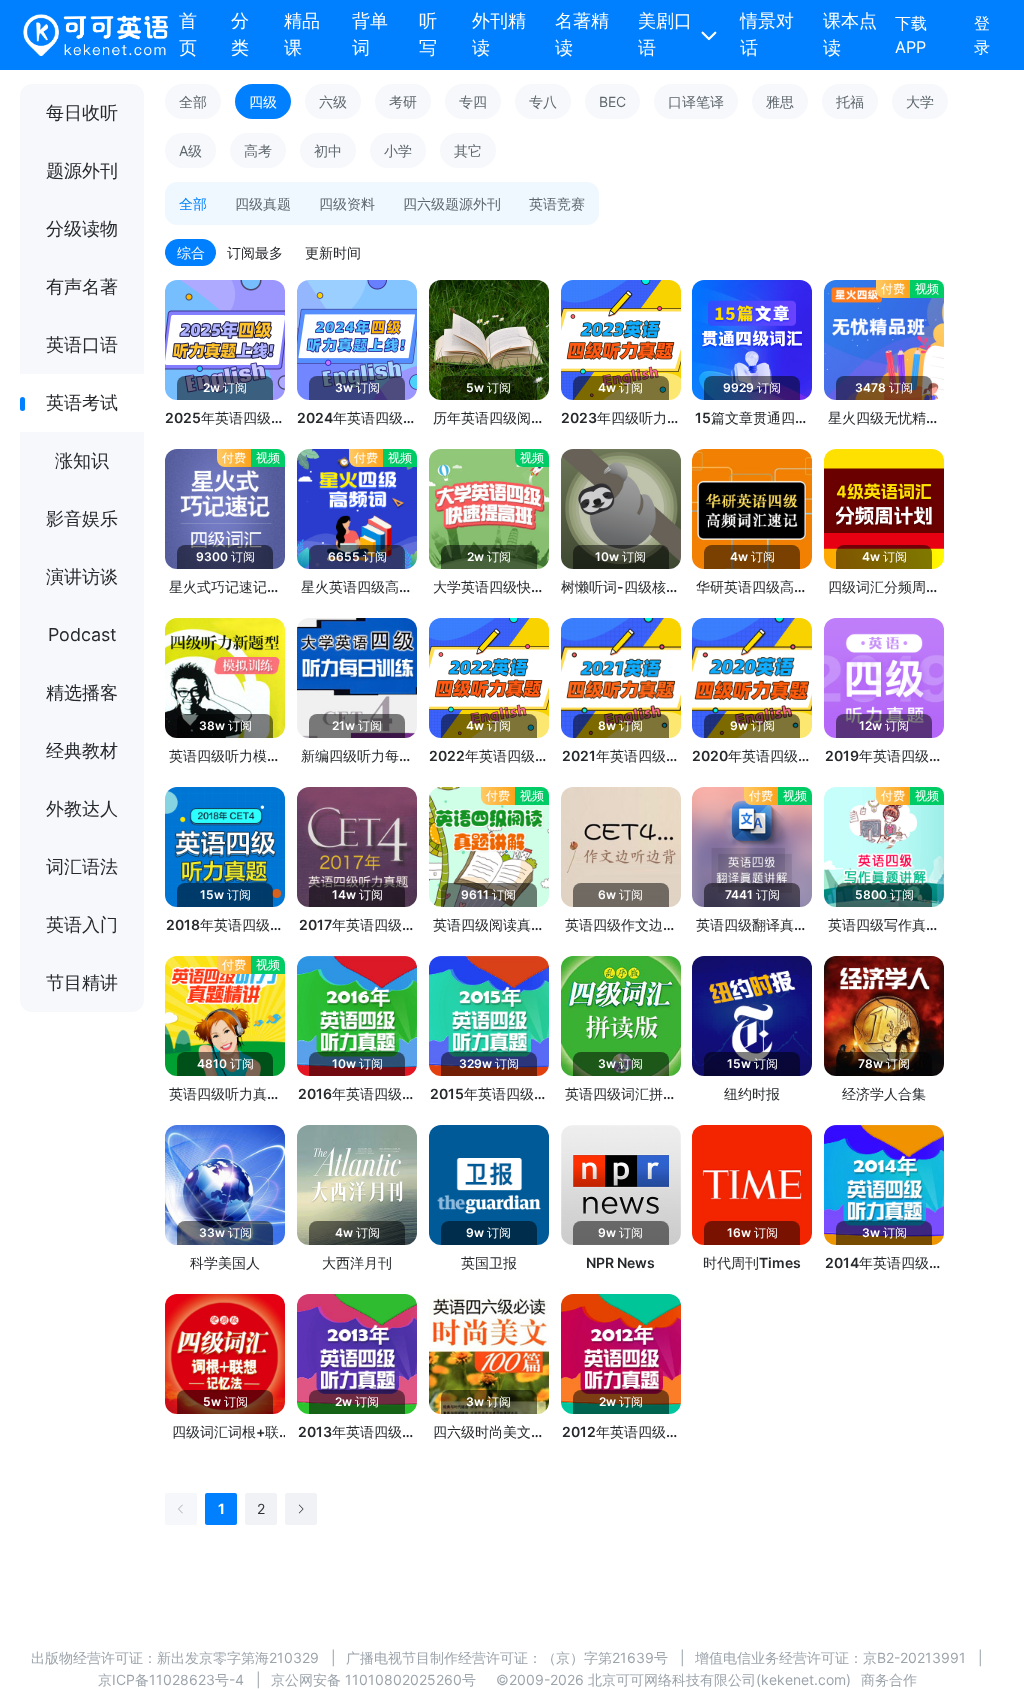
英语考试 (82, 402)
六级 (333, 101)
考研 (403, 101)
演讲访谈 (82, 576)
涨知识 (82, 460)
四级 (263, 101)
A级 (190, 150)
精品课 (302, 34)
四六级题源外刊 (452, 203)
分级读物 (82, 228)
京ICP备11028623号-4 (171, 1679)
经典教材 (82, 750)
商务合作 (889, 1679)
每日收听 (82, 112)
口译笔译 (696, 101)
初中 (328, 150)
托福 (850, 101)
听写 (428, 34)
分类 (240, 34)
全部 (193, 101)
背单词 (370, 34)
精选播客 (82, 692)
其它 (468, 150)
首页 (188, 34)
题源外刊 (82, 170)
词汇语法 (82, 866)
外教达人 (82, 808)
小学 (398, 150)
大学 (920, 101)
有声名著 (82, 286)
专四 (473, 101)
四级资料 (347, 203)
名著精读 (582, 34)
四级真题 (263, 203)
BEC (612, 101)
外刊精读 (499, 34)
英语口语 (82, 344)
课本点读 (850, 34)
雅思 (780, 101)
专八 (543, 101)
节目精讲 (82, 982)
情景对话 (767, 34)
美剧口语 (665, 34)
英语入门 (82, 924)
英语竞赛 (557, 203)
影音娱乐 (82, 518)
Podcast (82, 634)
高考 (258, 150)
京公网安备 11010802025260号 (373, 1679)
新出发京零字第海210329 (238, 1657)
